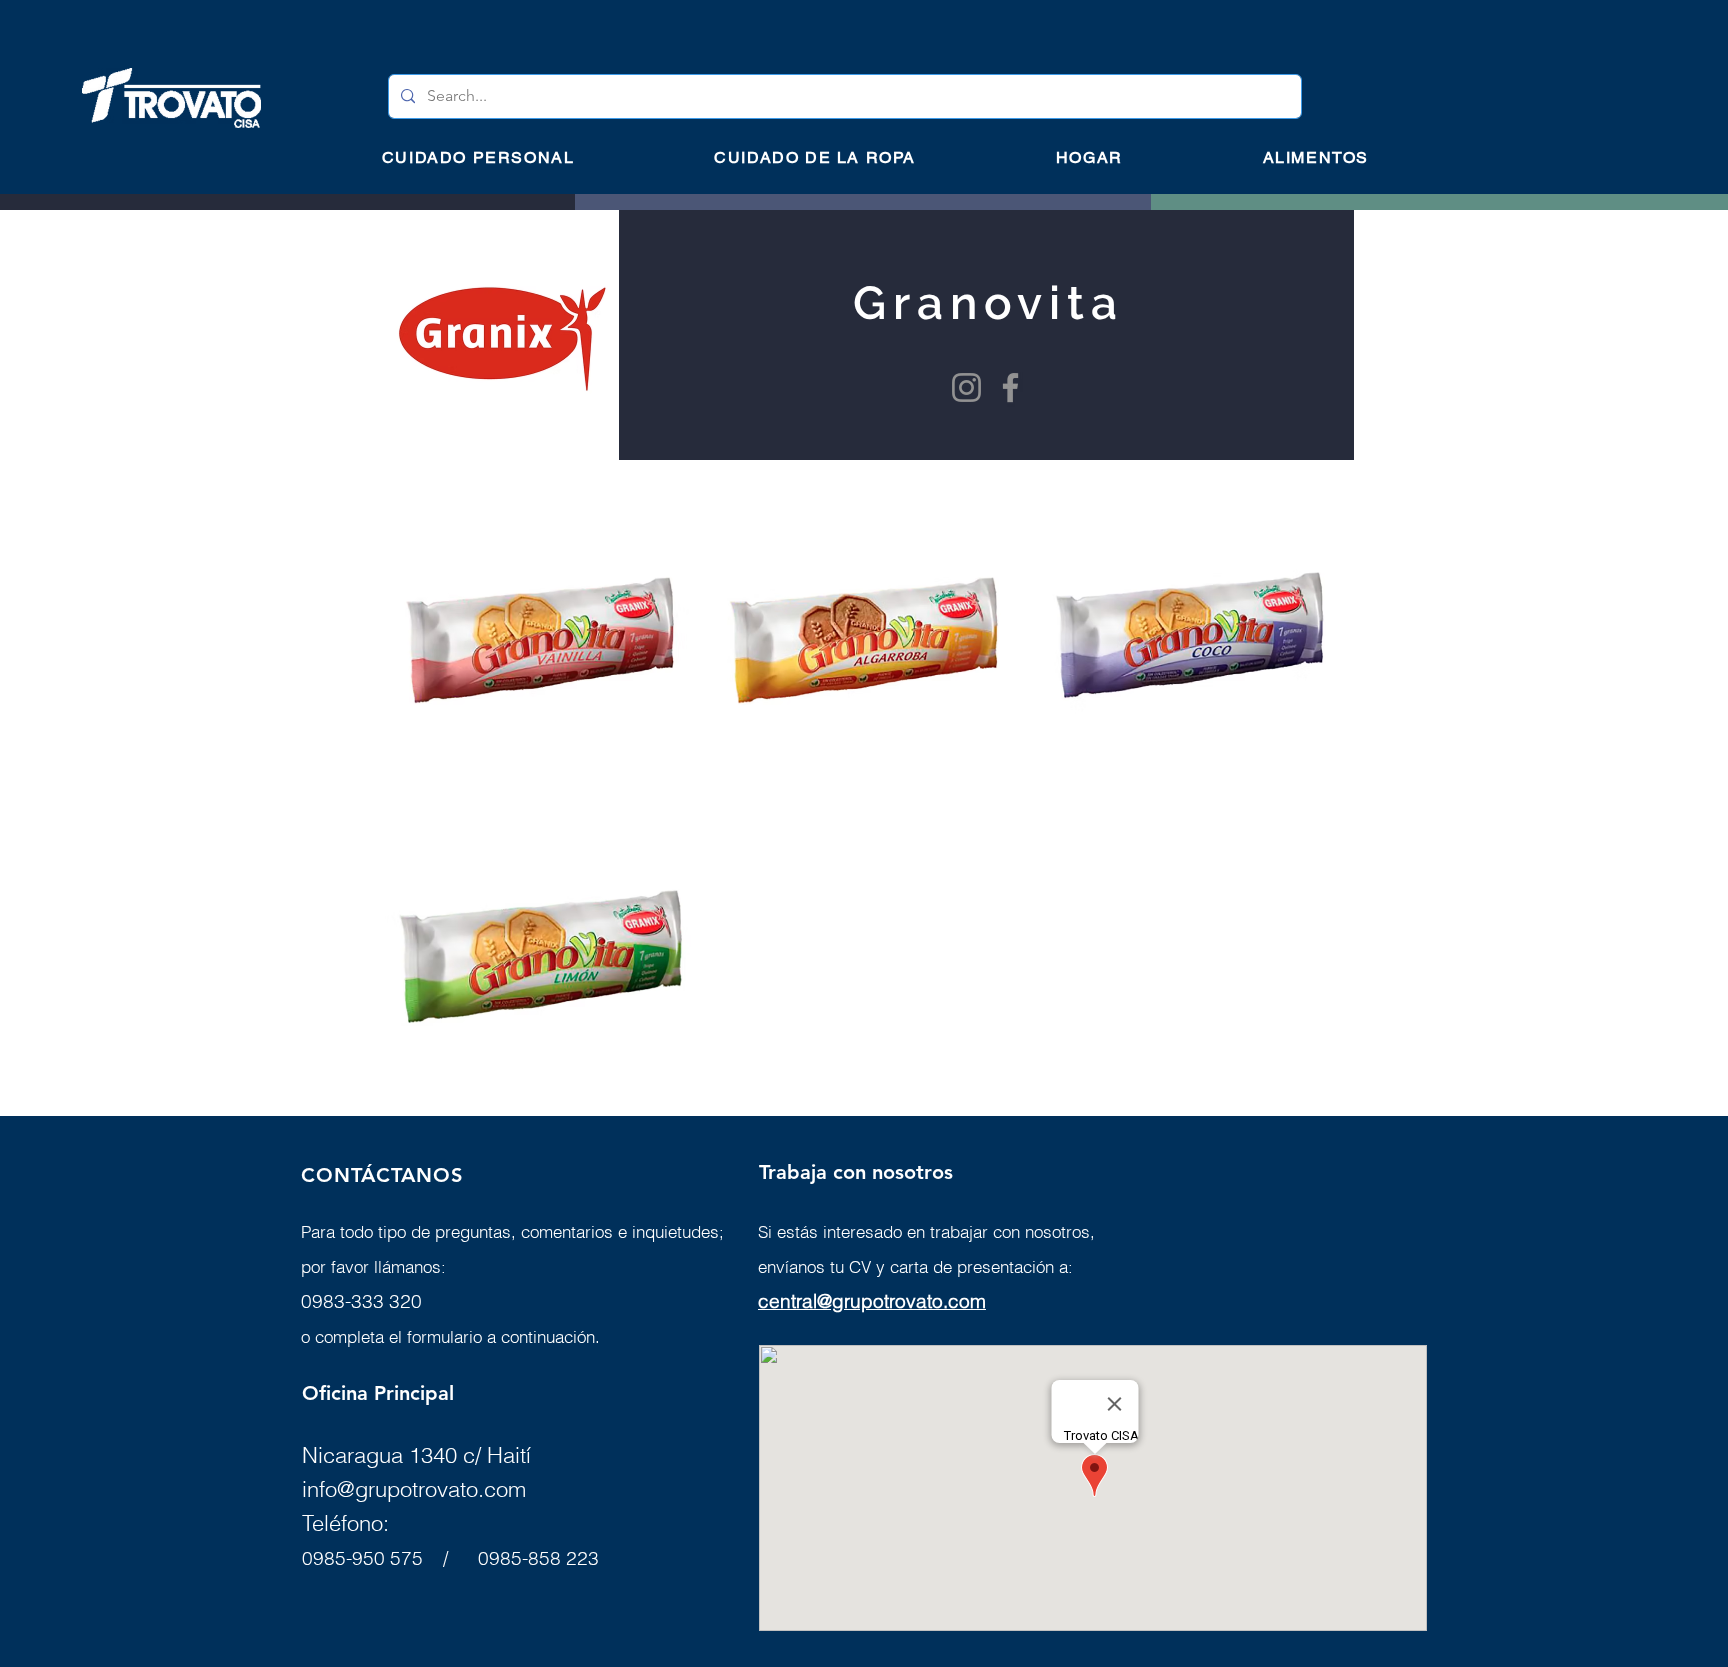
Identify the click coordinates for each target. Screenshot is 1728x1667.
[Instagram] (966, 387)
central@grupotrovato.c (858, 1301)
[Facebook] (1010, 387)
